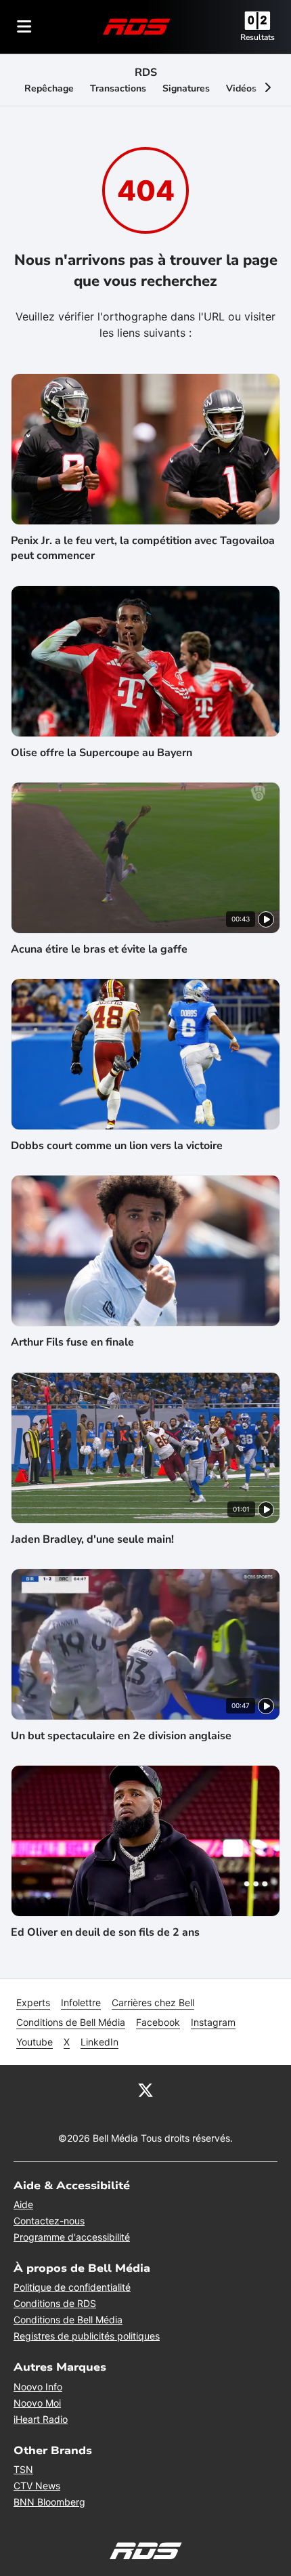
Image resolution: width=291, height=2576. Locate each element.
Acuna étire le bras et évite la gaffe (99, 949)
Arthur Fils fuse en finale (72, 1342)
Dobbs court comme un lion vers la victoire (117, 1146)
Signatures (186, 88)
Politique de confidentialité (72, 2287)
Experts (33, 2002)
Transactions (118, 88)
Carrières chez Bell (153, 2002)
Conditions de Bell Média (71, 2022)
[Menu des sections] (24, 26)
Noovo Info (38, 2387)
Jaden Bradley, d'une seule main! (92, 1539)
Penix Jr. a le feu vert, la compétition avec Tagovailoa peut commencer (143, 548)
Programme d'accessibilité (72, 2237)
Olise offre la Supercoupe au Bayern (102, 753)
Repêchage (49, 88)
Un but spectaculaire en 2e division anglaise (121, 1736)
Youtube (35, 2042)
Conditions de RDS (55, 2303)
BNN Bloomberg (49, 2502)
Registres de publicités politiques (87, 2336)
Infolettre (81, 2002)
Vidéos (241, 88)
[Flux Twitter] (145, 2090)
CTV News (37, 2486)
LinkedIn (99, 2042)
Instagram (213, 2022)
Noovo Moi (37, 2403)
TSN (23, 2469)
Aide (23, 2204)
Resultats (258, 37)
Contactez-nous (49, 2221)
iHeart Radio (41, 2419)
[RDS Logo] (137, 26)
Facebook (158, 2022)
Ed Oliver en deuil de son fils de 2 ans (105, 1932)
